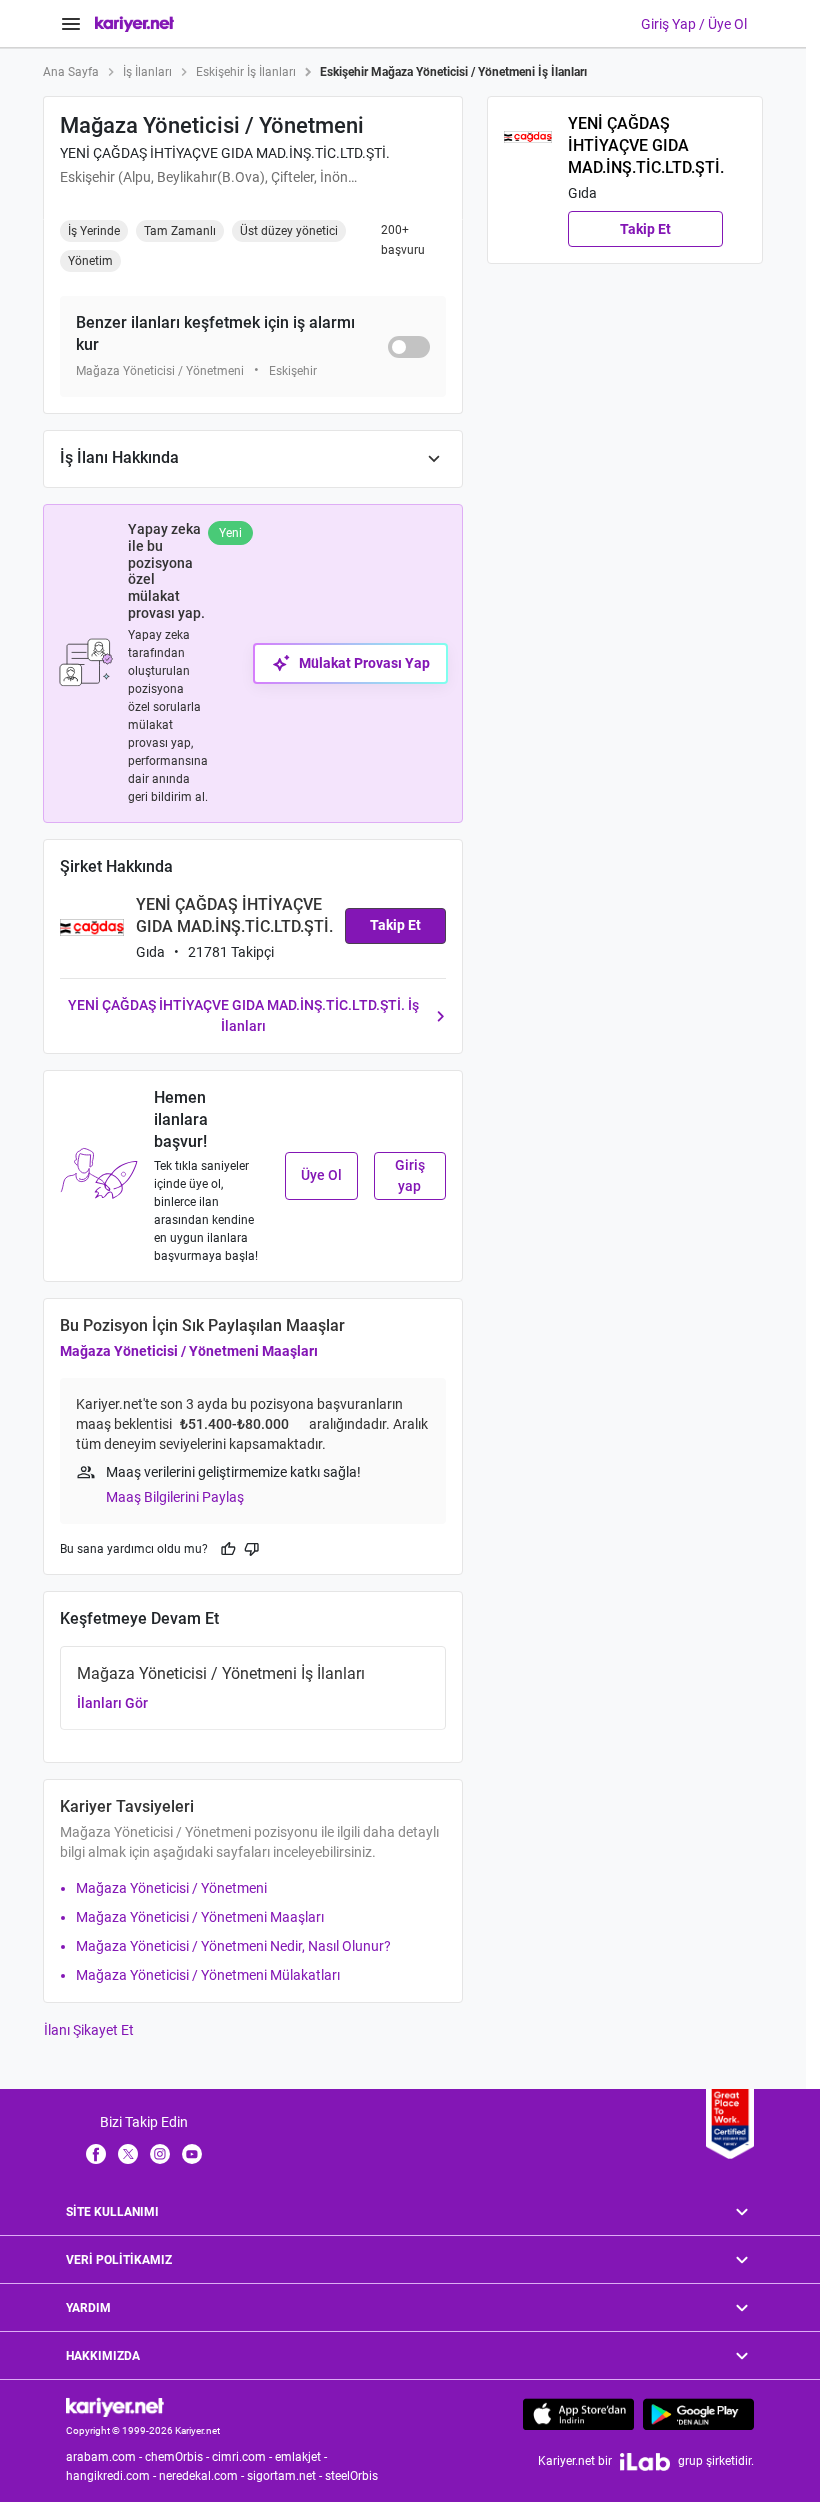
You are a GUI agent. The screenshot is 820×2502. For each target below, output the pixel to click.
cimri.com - (243, 2457)
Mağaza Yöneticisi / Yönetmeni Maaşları (189, 1351)
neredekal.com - (203, 2476)
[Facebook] (96, 2153)
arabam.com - (105, 2457)
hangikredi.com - (112, 2476)
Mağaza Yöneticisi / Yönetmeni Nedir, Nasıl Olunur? (233, 1946)
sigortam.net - (286, 2476)
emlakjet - (302, 2457)
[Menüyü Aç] (71, 24)
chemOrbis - (178, 2457)
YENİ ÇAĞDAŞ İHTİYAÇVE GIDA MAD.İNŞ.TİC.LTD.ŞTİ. (225, 153)
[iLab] (645, 2461)
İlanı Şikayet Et (89, 2030)
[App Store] (578, 2414)
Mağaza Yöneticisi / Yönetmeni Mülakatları (208, 1975)
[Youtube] (192, 2153)
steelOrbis (351, 2476)
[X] (128, 2153)
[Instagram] (160, 2153)
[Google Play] (698, 2414)
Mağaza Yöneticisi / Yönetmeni (171, 1888)
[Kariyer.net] (115, 2406)
